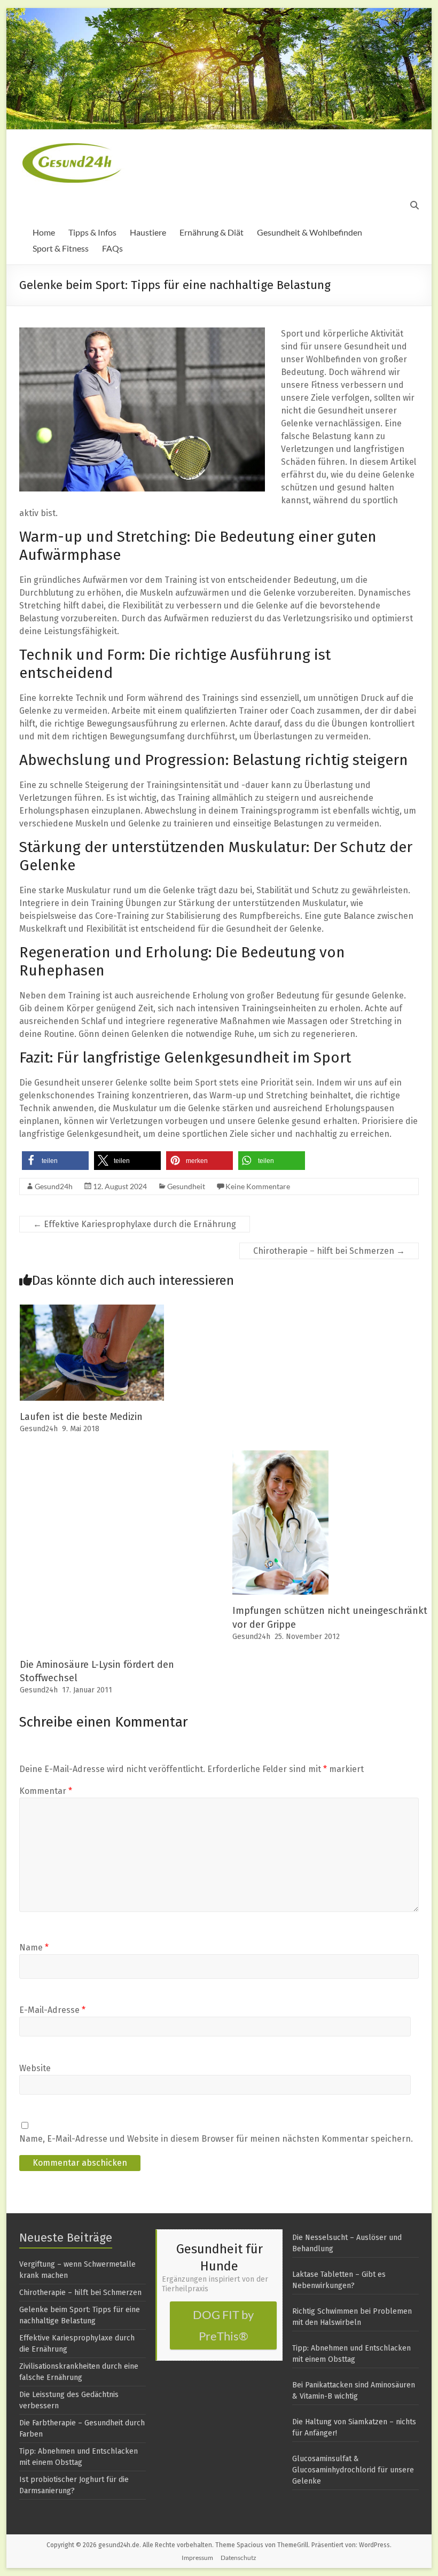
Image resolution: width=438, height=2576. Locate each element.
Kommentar (46, 1791)
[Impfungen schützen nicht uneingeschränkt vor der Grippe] (280, 1455)
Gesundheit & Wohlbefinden (310, 232)
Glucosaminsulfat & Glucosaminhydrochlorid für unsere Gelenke (353, 2470)
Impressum (197, 2558)
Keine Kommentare (258, 1186)
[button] (55, 1161)
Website (35, 2068)
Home (44, 232)
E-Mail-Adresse (52, 2010)
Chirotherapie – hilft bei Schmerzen (329, 1251)
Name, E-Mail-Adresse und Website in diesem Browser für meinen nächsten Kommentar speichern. (216, 2139)
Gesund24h (54, 1186)
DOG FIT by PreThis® (223, 2325)
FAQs (112, 248)
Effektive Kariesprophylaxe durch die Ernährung (135, 1224)
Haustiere (148, 232)
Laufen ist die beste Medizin (81, 1417)
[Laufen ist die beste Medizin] (92, 1310)
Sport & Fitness (61, 248)
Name (34, 1947)
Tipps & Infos (92, 232)
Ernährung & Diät (212, 232)
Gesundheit (186, 1186)
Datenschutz (238, 2558)
